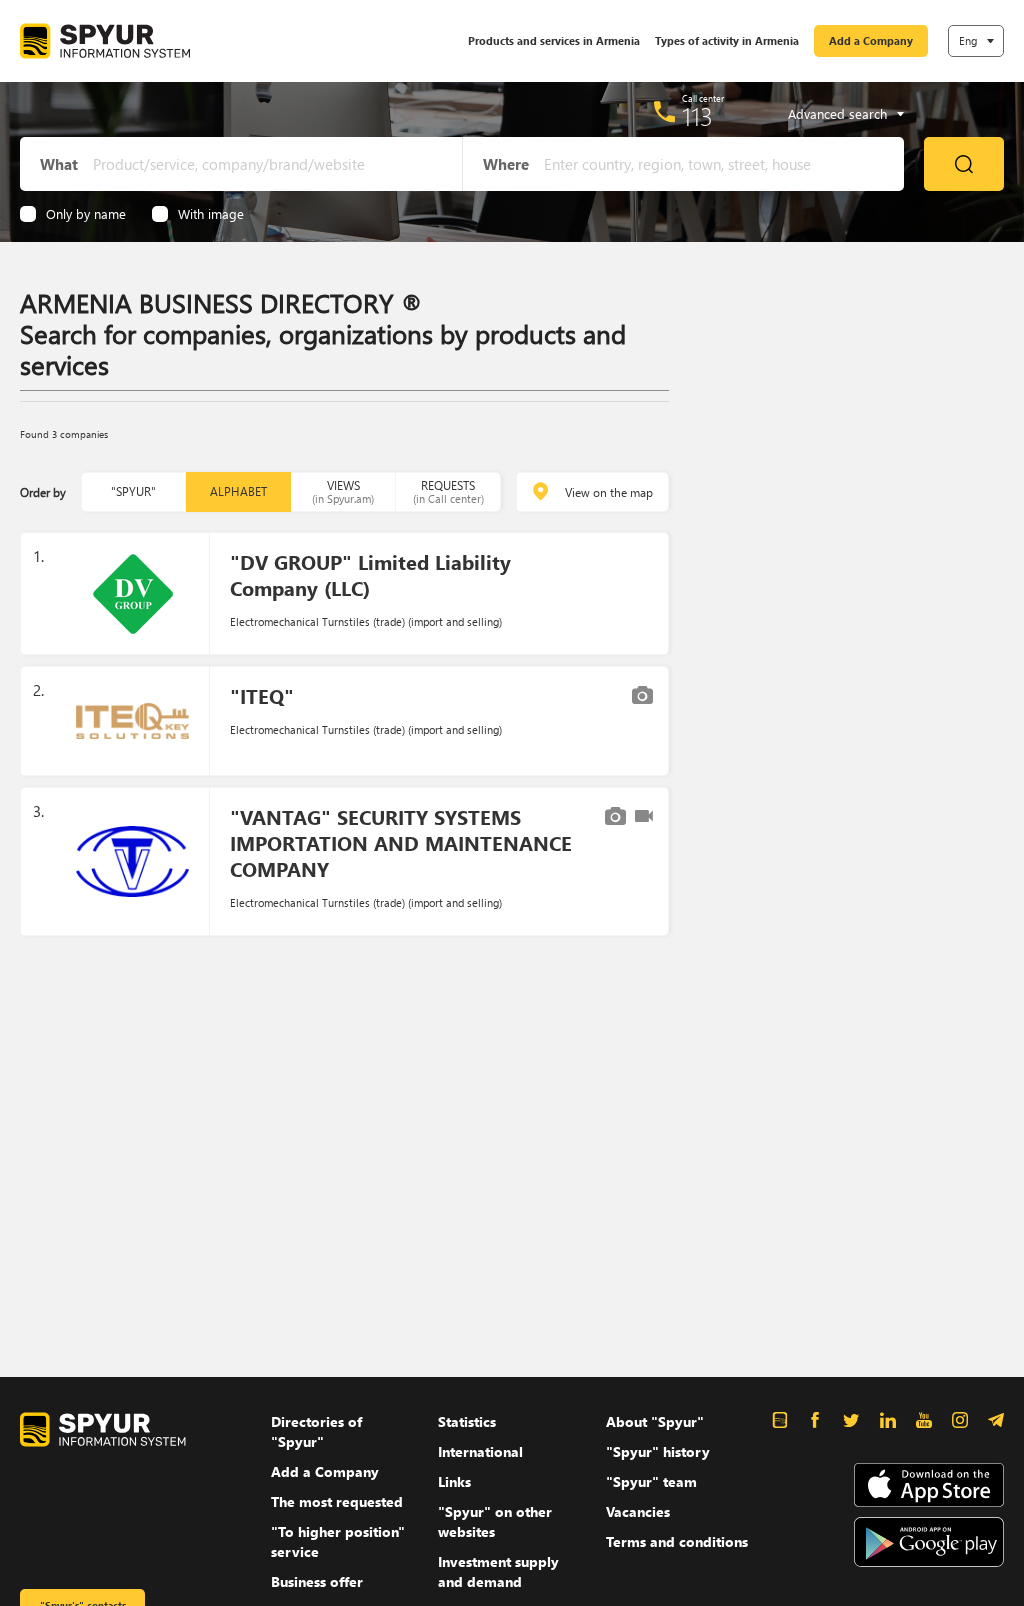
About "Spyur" (655, 1421)
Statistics (467, 1421)
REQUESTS (448, 491)
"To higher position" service (338, 1541)
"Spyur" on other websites (495, 1521)
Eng (968, 40)
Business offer (317, 1581)
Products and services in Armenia (554, 40)
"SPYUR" (133, 491)
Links (454, 1481)
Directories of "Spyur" (316, 1431)
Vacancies (638, 1511)
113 (697, 116)
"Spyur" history (658, 1451)
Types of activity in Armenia (727, 40)
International (480, 1451)
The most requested (337, 1501)
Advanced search (837, 114)
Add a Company (871, 40)
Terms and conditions (677, 1541)
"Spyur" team (651, 1481)
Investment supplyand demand (498, 1571)
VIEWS (343, 491)
